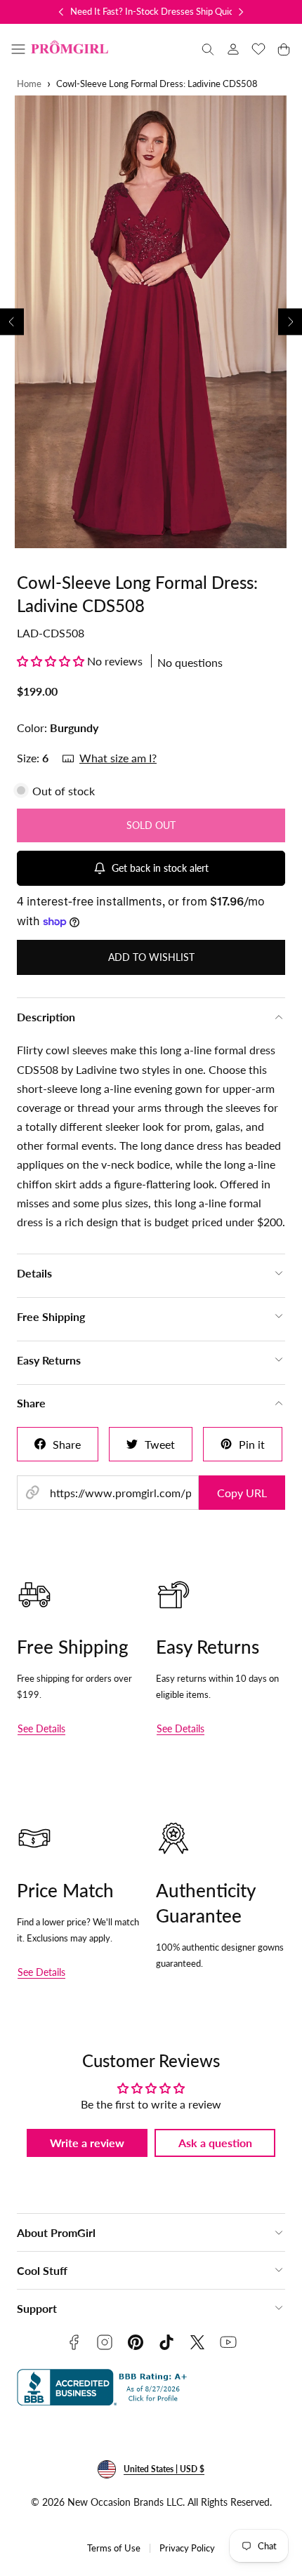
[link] (233, 49)
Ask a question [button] (215, 2143)
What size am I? (118, 758)
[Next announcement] (241, 12)
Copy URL (242, 1493)
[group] (151, 322)
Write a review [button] (87, 2143)
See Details (41, 1728)
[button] (18, 49)
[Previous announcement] (61, 12)
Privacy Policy (187, 2548)
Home (29, 84)
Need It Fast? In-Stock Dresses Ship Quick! (156, 11)
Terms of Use (114, 2548)
